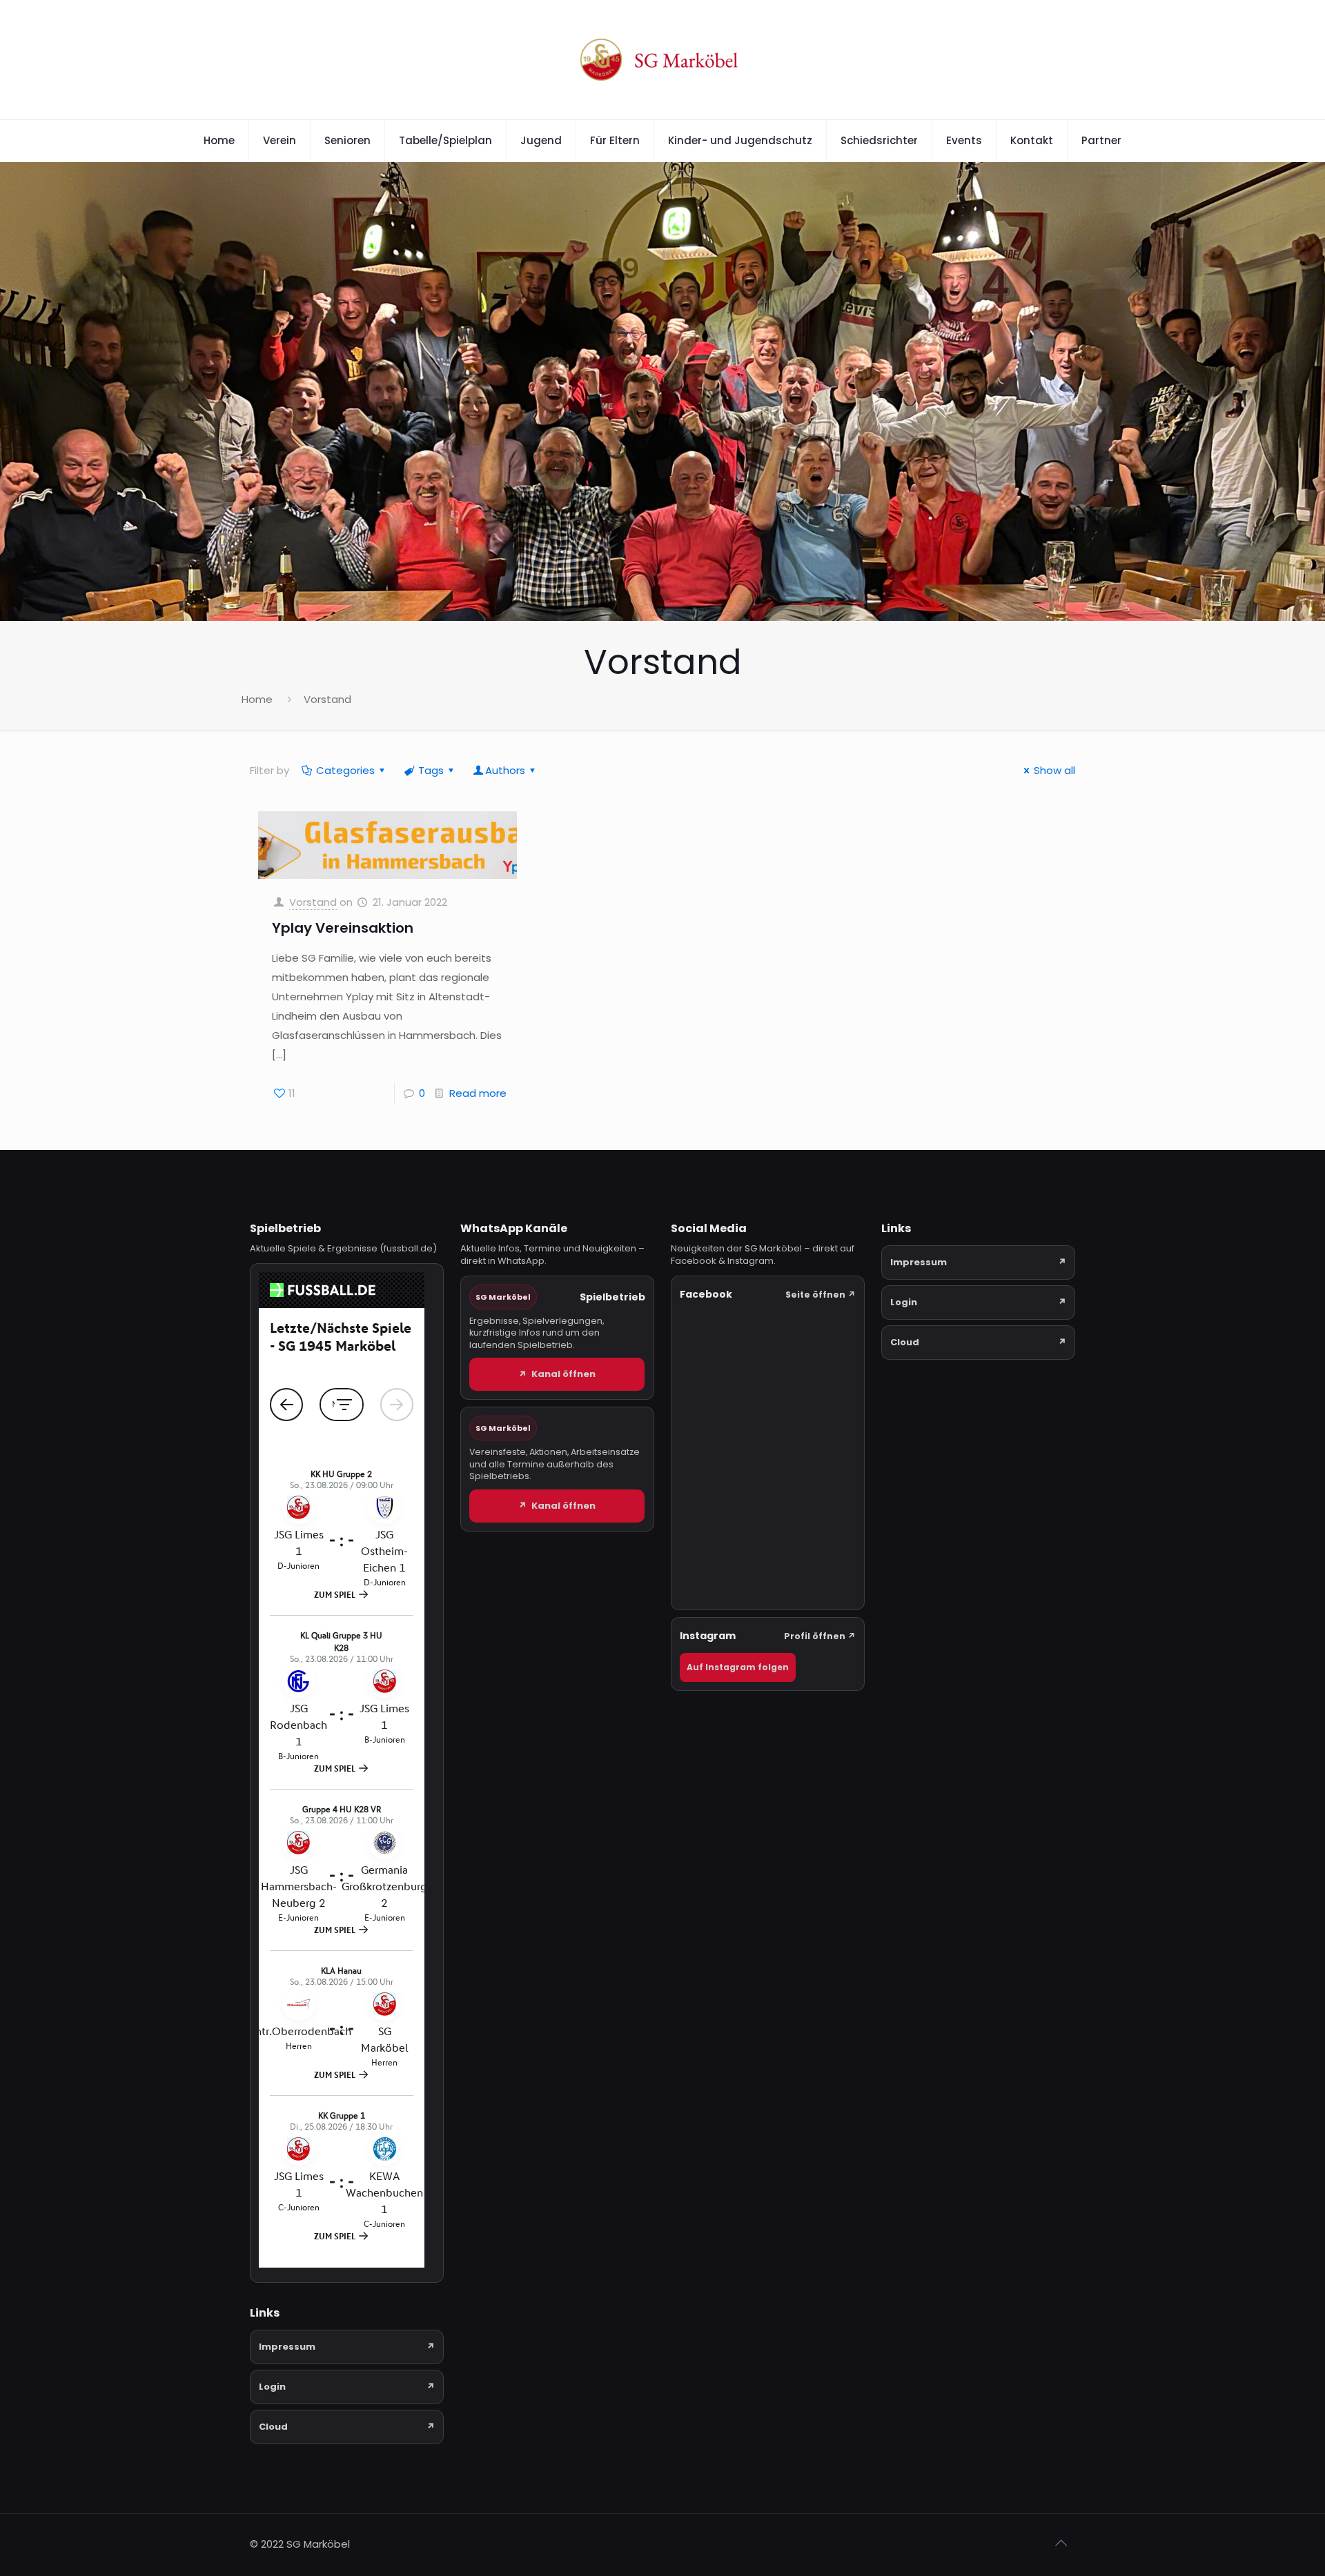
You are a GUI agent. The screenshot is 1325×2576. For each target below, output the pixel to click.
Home (257, 699)
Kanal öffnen (557, 1374)
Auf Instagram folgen (738, 1667)
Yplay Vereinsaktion (343, 928)
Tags (431, 770)
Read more (478, 1093)
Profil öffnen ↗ (820, 1636)
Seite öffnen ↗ (821, 1295)
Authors (505, 770)
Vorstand (313, 902)
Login (347, 2387)
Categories (345, 770)
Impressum (347, 2347)
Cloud (347, 2427)
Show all (1054, 770)
